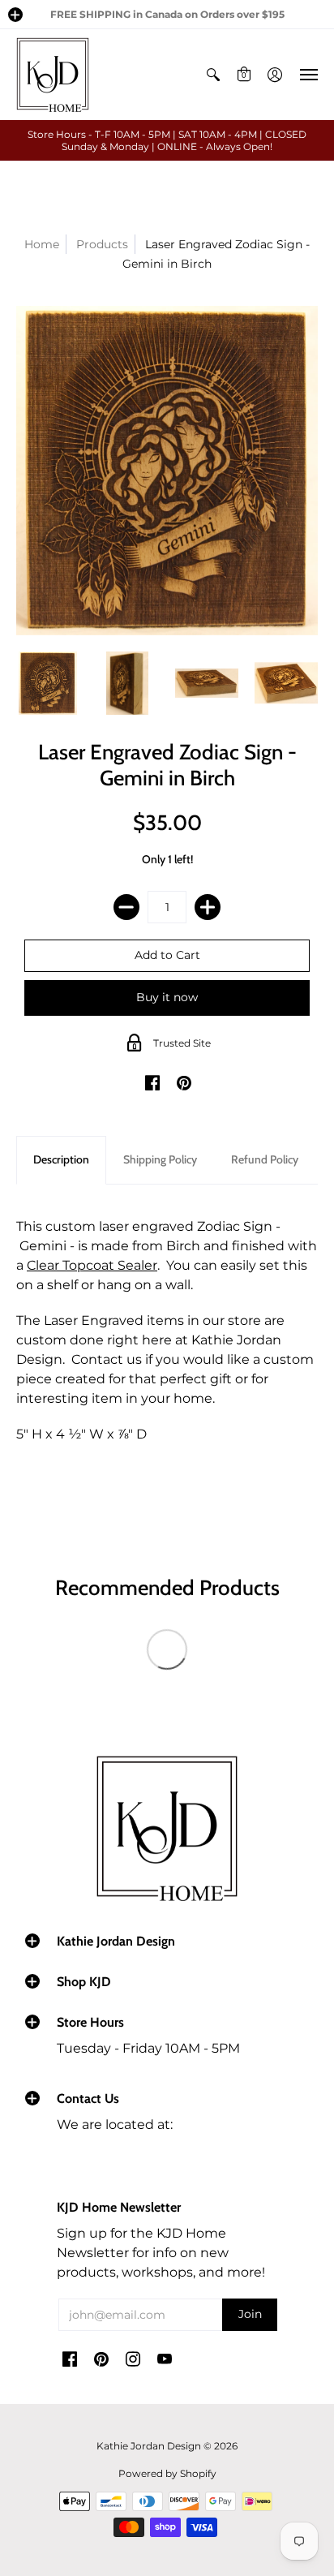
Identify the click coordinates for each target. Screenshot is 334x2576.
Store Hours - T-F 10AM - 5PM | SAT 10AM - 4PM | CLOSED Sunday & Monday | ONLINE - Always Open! (167, 140)
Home (42, 244)
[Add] (208, 907)
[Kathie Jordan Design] (53, 75)
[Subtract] (126, 907)
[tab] (61, 1160)
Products (102, 244)
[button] (15, 15)
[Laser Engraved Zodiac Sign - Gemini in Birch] (48, 683)
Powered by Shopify (167, 2473)
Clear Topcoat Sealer (92, 1265)
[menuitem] (213, 75)
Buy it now (167, 997)
